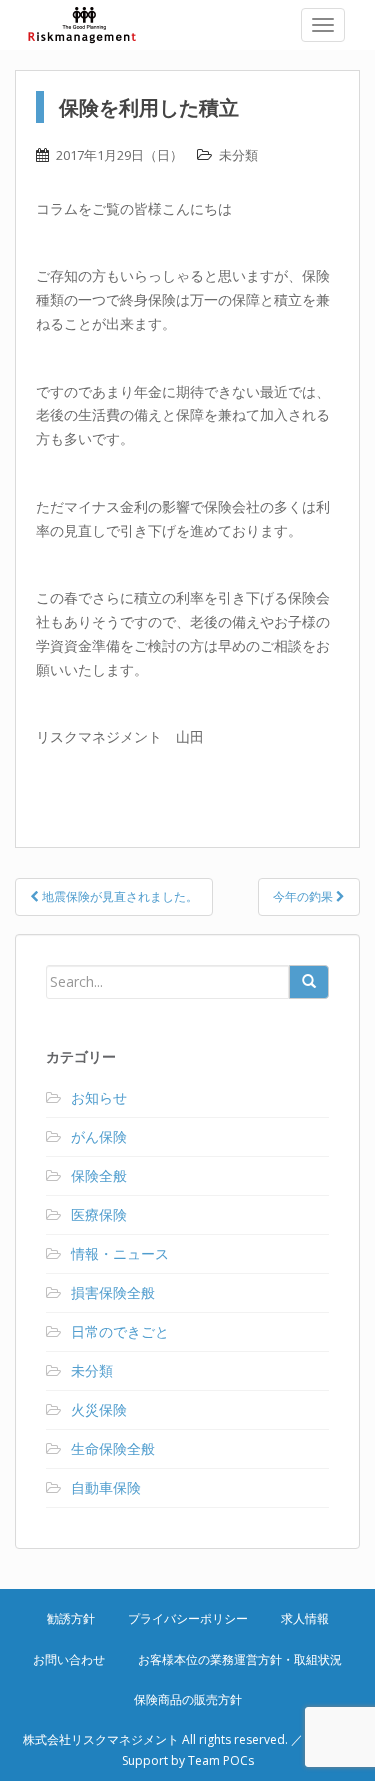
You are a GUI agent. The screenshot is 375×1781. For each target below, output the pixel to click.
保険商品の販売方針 (188, 1699)
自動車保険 (106, 1487)
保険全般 (99, 1175)
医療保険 (99, 1214)
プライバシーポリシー (188, 1618)
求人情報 (305, 1618)
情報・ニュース (120, 1253)
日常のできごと (120, 1331)
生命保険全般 (113, 1448)
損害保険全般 (113, 1292)
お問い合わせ (69, 1659)
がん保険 (99, 1136)
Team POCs (221, 1760)
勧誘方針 (71, 1618)
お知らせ (99, 1097)
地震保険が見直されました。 (118, 896)
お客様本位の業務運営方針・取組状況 (240, 1659)
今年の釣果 (304, 896)
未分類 (238, 155)
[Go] (309, 982)
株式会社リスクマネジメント (95, 25)
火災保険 (99, 1409)
